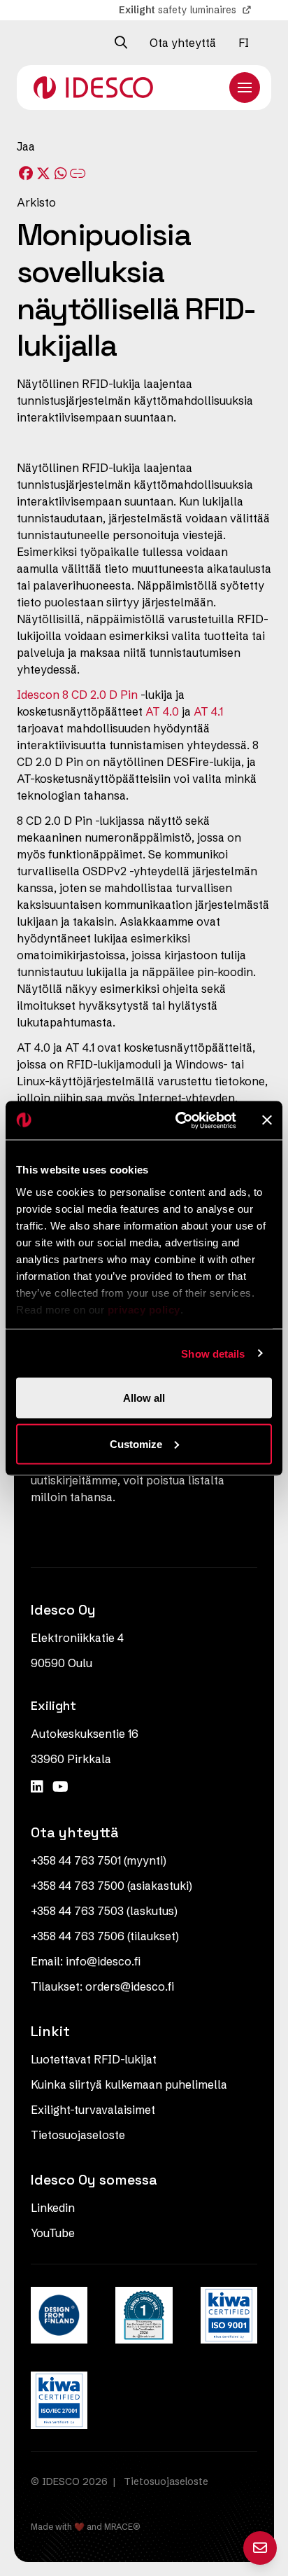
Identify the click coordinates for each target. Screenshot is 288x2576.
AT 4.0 (162, 711)
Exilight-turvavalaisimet (93, 2110)
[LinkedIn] (39, 1787)
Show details (213, 1353)
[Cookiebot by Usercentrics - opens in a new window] (178, 1120)
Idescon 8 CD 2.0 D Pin (77, 695)
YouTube (53, 2233)
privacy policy (144, 1309)
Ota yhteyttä (183, 43)
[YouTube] (60, 1787)
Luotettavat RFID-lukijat (94, 2059)
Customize (136, 1443)
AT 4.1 (208, 711)
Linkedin (53, 2208)
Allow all (144, 1398)
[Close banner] (267, 1120)
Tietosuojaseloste (78, 2135)
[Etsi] (121, 43)
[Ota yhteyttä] (260, 2548)
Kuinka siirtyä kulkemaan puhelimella (129, 2084)
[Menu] (245, 88)
